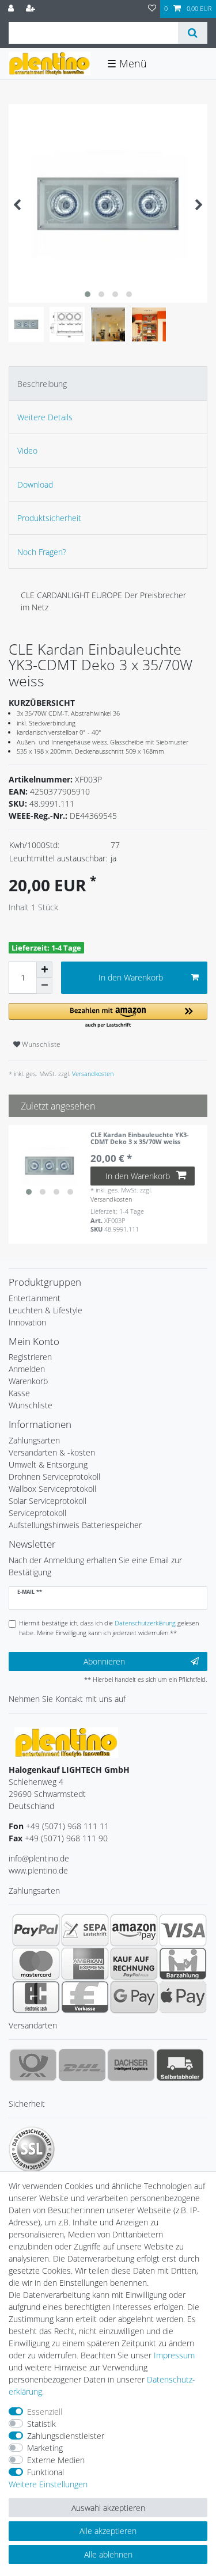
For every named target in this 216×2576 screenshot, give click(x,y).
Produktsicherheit (49, 518)
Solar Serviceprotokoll (48, 1501)
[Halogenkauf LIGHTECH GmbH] (66, 1741)
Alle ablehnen (108, 2554)
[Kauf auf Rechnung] (134, 1963)
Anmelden (27, 1369)
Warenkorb (28, 1381)
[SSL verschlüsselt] (32, 2149)
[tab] (108, 383)
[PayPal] (36, 1930)
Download (35, 485)
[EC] (36, 1997)
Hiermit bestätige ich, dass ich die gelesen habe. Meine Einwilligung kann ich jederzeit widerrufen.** (109, 1628)
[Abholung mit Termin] (180, 2065)
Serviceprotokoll (37, 1513)
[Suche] (193, 33)
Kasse (19, 1393)
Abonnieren (104, 1661)
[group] (50, 1166)
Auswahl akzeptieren (108, 2508)
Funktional (46, 2472)
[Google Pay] (134, 1997)
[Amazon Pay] (134, 1930)
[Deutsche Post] (33, 2065)
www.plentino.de (38, 1870)
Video (27, 451)
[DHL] (82, 2065)
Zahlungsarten (34, 1440)
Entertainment (35, 1298)
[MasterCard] (36, 1963)
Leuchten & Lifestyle (46, 1310)
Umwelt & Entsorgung (48, 1464)
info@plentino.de (39, 1858)
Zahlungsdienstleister (66, 2436)
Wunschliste (40, 1044)
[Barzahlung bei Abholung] (183, 1963)
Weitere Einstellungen (48, 2484)
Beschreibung (42, 384)
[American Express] (85, 1963)
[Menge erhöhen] (44, 970)
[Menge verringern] (44, 986)
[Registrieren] (32, 9)
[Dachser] (131, 2065)
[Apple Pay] (183, 1997)
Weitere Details (45, 417)
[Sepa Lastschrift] (85, 1930)
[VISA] (183, 1930)
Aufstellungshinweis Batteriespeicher (75, 1525)
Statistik (41, 2424)
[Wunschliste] (152, 9)
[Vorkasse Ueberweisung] (85, 1997)
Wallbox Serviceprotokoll (52, 1489)
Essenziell (45, 2412)
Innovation (27, 1322)
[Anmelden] (12, 9)
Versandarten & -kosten (52, 1452)
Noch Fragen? (42, 552)
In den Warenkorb (131, 977)
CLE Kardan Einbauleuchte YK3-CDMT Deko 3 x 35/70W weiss (140, 1139)
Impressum (174, 2355)
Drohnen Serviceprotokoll (54, 1477)
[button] (108, 1016)
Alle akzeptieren (108, 2531)
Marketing (45, 2448)
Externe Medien (56, 2460)
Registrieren (30, 1357)
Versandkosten (92, 1074)
